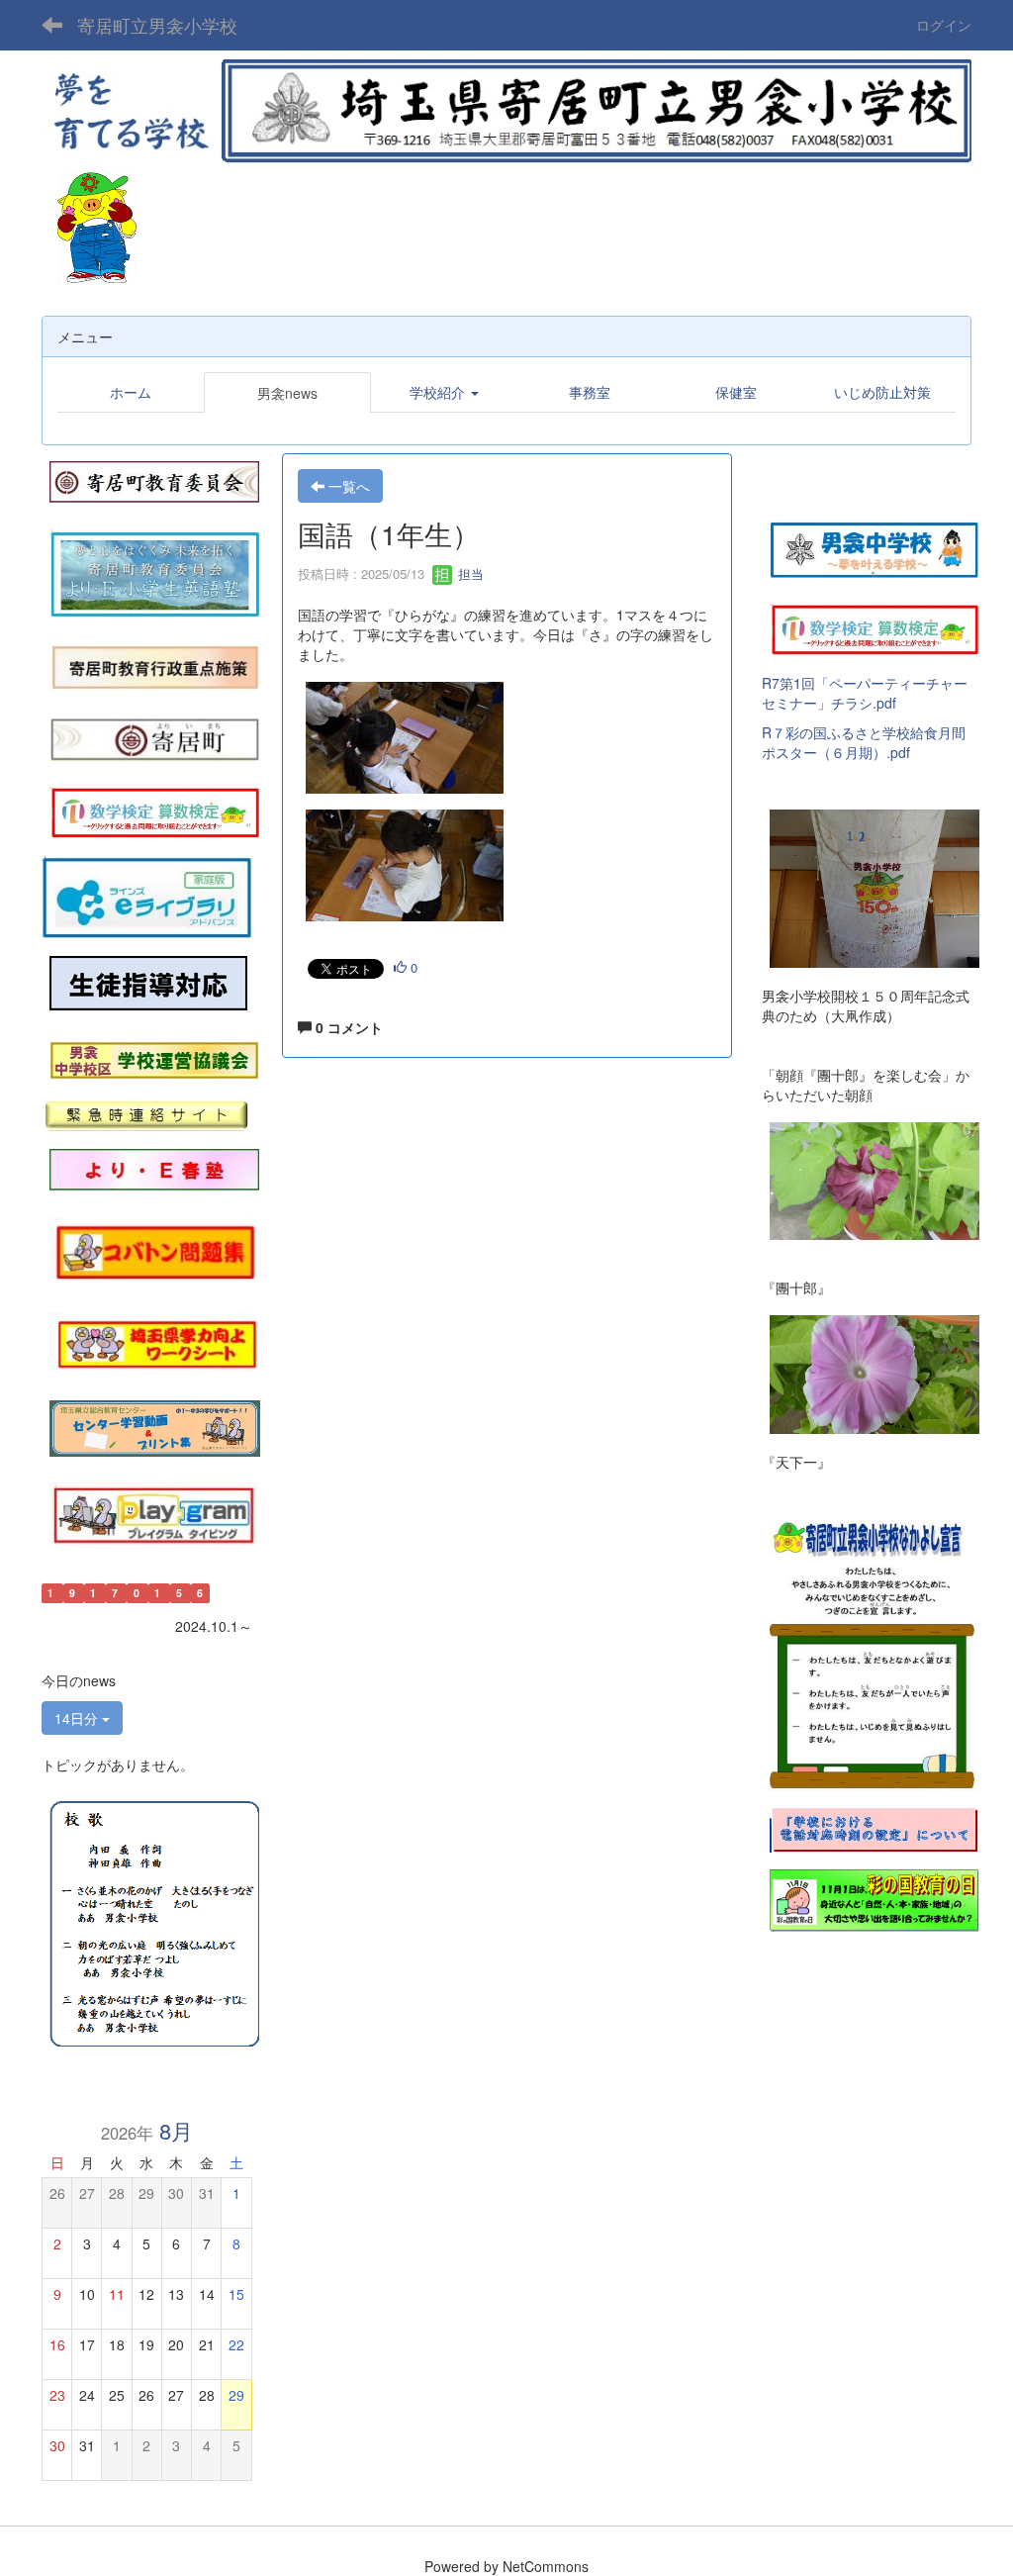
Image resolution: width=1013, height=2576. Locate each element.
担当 (469, 573)
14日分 (78, 1718)
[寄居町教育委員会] (154, 480)
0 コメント (347, 1027)
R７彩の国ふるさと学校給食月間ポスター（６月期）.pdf (864, 742)
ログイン (944, 25)
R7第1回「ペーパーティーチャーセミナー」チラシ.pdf (865, 693)
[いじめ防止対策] (148, 984)
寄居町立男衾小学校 (157, 25)
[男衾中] (875, 547)
